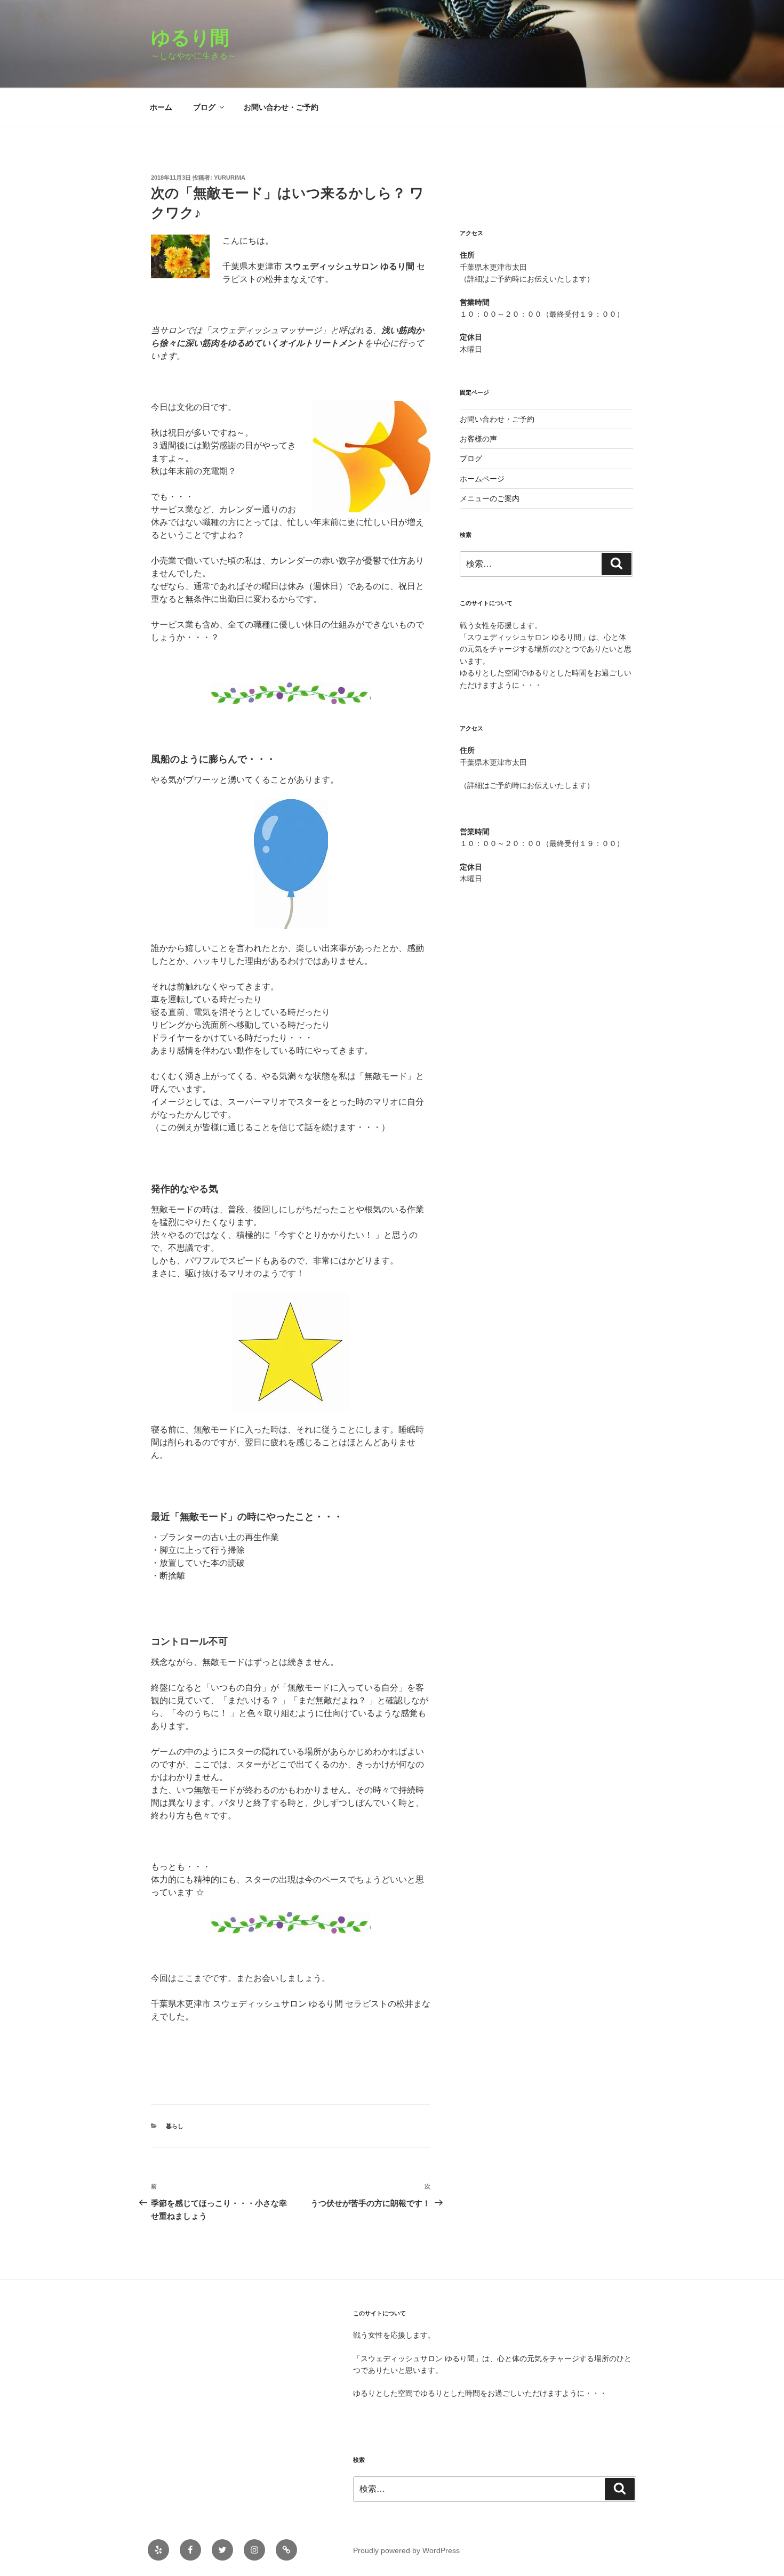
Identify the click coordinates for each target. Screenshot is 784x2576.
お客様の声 (478, 439)
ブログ (204, 107)
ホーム (161, 107)
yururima (230, 178)
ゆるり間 (200, 38)
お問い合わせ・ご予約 (281, 107)
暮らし (175, 2126)
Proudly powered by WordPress (406, 2550)
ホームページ (482, 479)
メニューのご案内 (490, 498)
